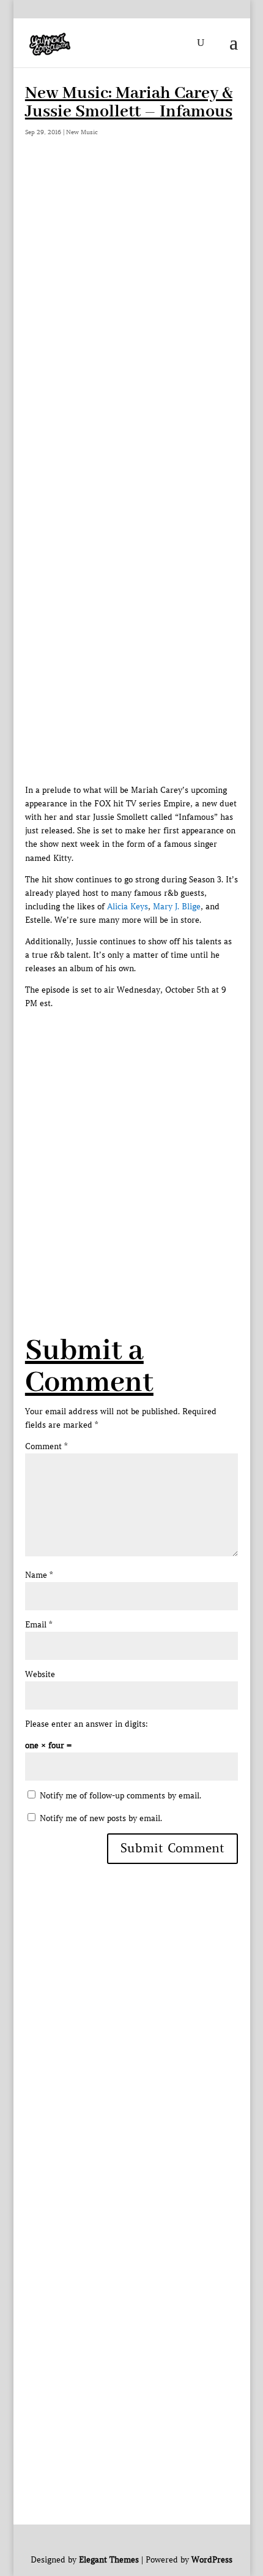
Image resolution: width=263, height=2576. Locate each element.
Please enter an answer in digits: (87, 1724)
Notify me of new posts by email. (101, 1818)
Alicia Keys (128, 907)
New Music (82, 132)
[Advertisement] (131, 306)
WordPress (212, 2560)
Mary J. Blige (177, 907)
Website (40, 1674)
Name (39, 1575)
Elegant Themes (109, 2560)
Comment (46, 1446)
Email (39, 1625)
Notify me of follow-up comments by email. (120, 1796)
